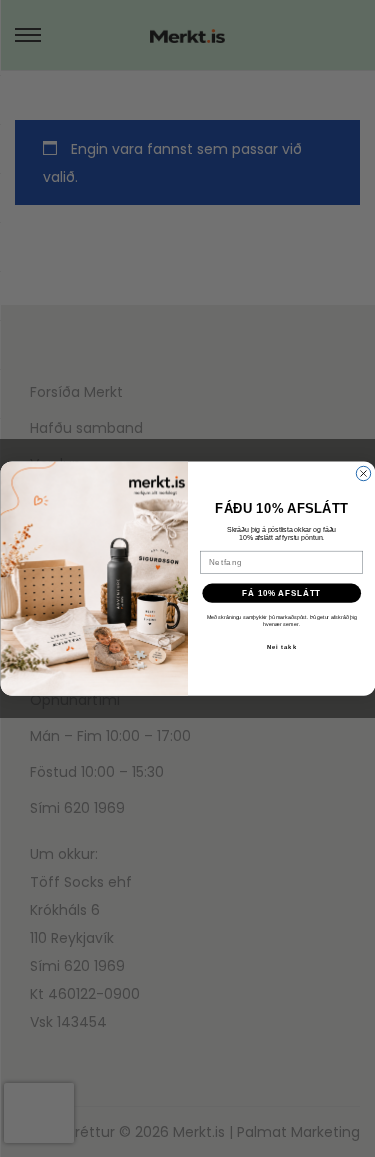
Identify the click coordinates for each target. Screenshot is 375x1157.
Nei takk (281, 646)
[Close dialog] (363, 473)
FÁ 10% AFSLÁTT (281, 593)
